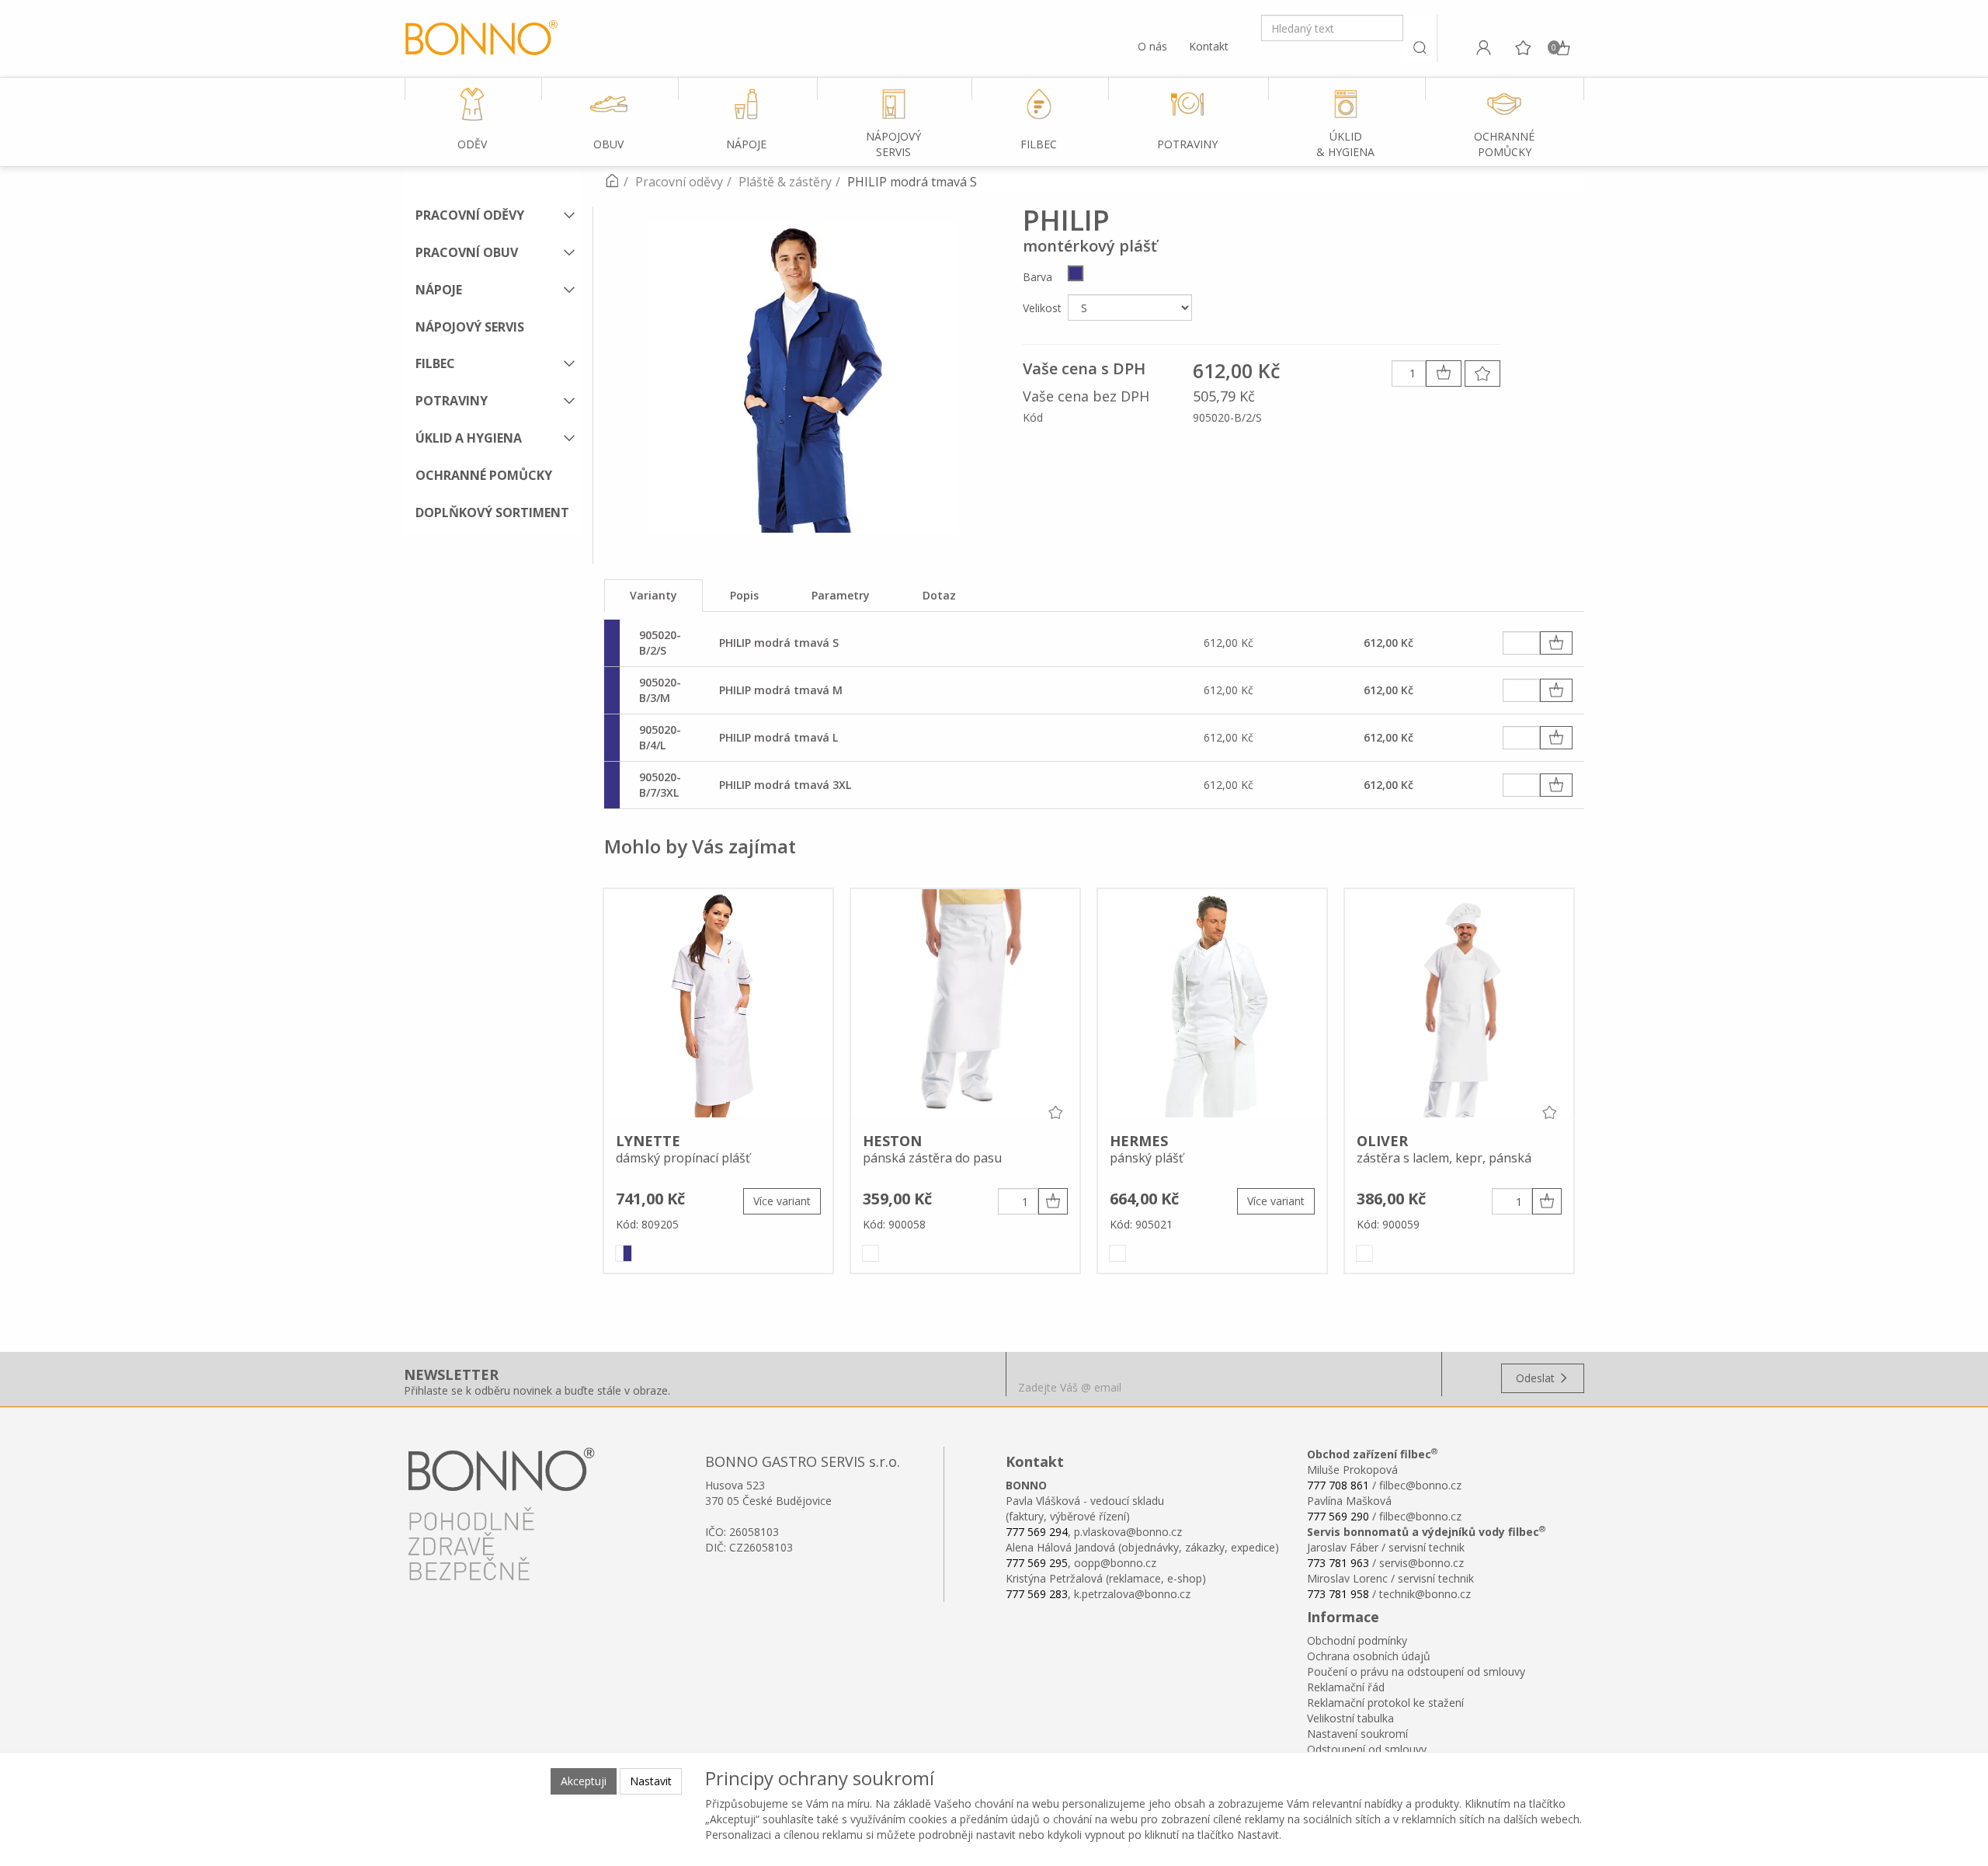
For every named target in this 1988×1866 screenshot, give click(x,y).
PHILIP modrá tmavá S (779, 643)
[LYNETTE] (718, 1006)
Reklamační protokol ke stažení (1385, 1703)
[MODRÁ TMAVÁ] (1076, 273)
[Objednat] (1556, 643)
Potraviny (452, 401)
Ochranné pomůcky (484, 475)
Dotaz (939, 595)
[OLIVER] (1459, 1006)
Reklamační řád (1346, 1687)
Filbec (435, 363)
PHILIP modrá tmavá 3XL (785, 785)
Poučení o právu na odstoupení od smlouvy (1416, 1671)
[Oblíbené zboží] (1523, 47)
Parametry (841, 595)
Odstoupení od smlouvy (1367, 1749)
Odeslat (1537, 1378)
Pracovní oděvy (470, 215)
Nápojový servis (470, 327)
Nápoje (439, 290)
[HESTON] (965, 1006)
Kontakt (1209, 46)
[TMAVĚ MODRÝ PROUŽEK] (624, 1253)
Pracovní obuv (467, 252)
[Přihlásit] (1483, 47)
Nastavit (651, 1781)
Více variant (782, 1201)
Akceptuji (584, 1781)
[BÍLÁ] (871, 1253)
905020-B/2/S (660, 643)
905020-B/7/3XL (660, 785)
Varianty (653, 595)
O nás (1152, 46)
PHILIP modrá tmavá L (779, 737)
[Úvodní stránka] (612, 182)
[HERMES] (1212, 1006)
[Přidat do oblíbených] (1482, 374)
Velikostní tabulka (1350, 1718)
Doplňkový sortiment (492, 513)
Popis (744, 595)
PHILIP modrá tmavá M (781, 690)
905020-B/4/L (660, 737)
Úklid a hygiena (469, 438)
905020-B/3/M (660, 690)
